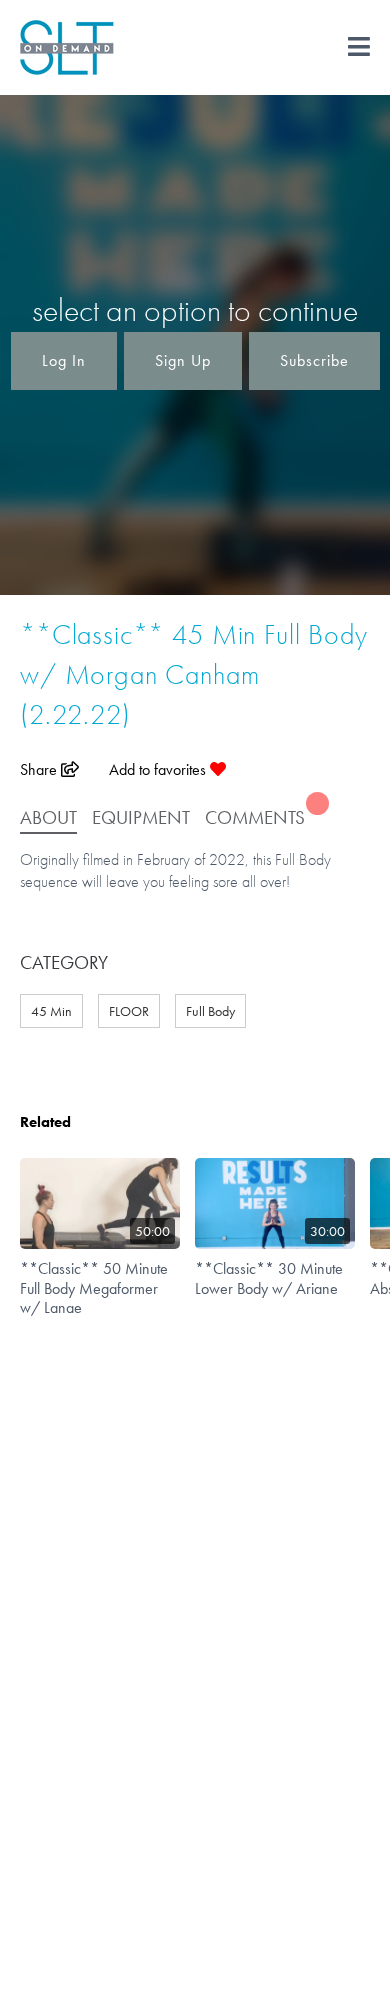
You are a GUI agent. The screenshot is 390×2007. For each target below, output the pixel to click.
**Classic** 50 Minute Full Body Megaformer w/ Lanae (94, 1287)
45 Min (51, 1011)
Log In (64, 360)
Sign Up (183, 360)
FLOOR (129, 1011)
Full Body (210, 1011)
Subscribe (314, 360)
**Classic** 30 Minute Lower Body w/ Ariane (269, 1278)
